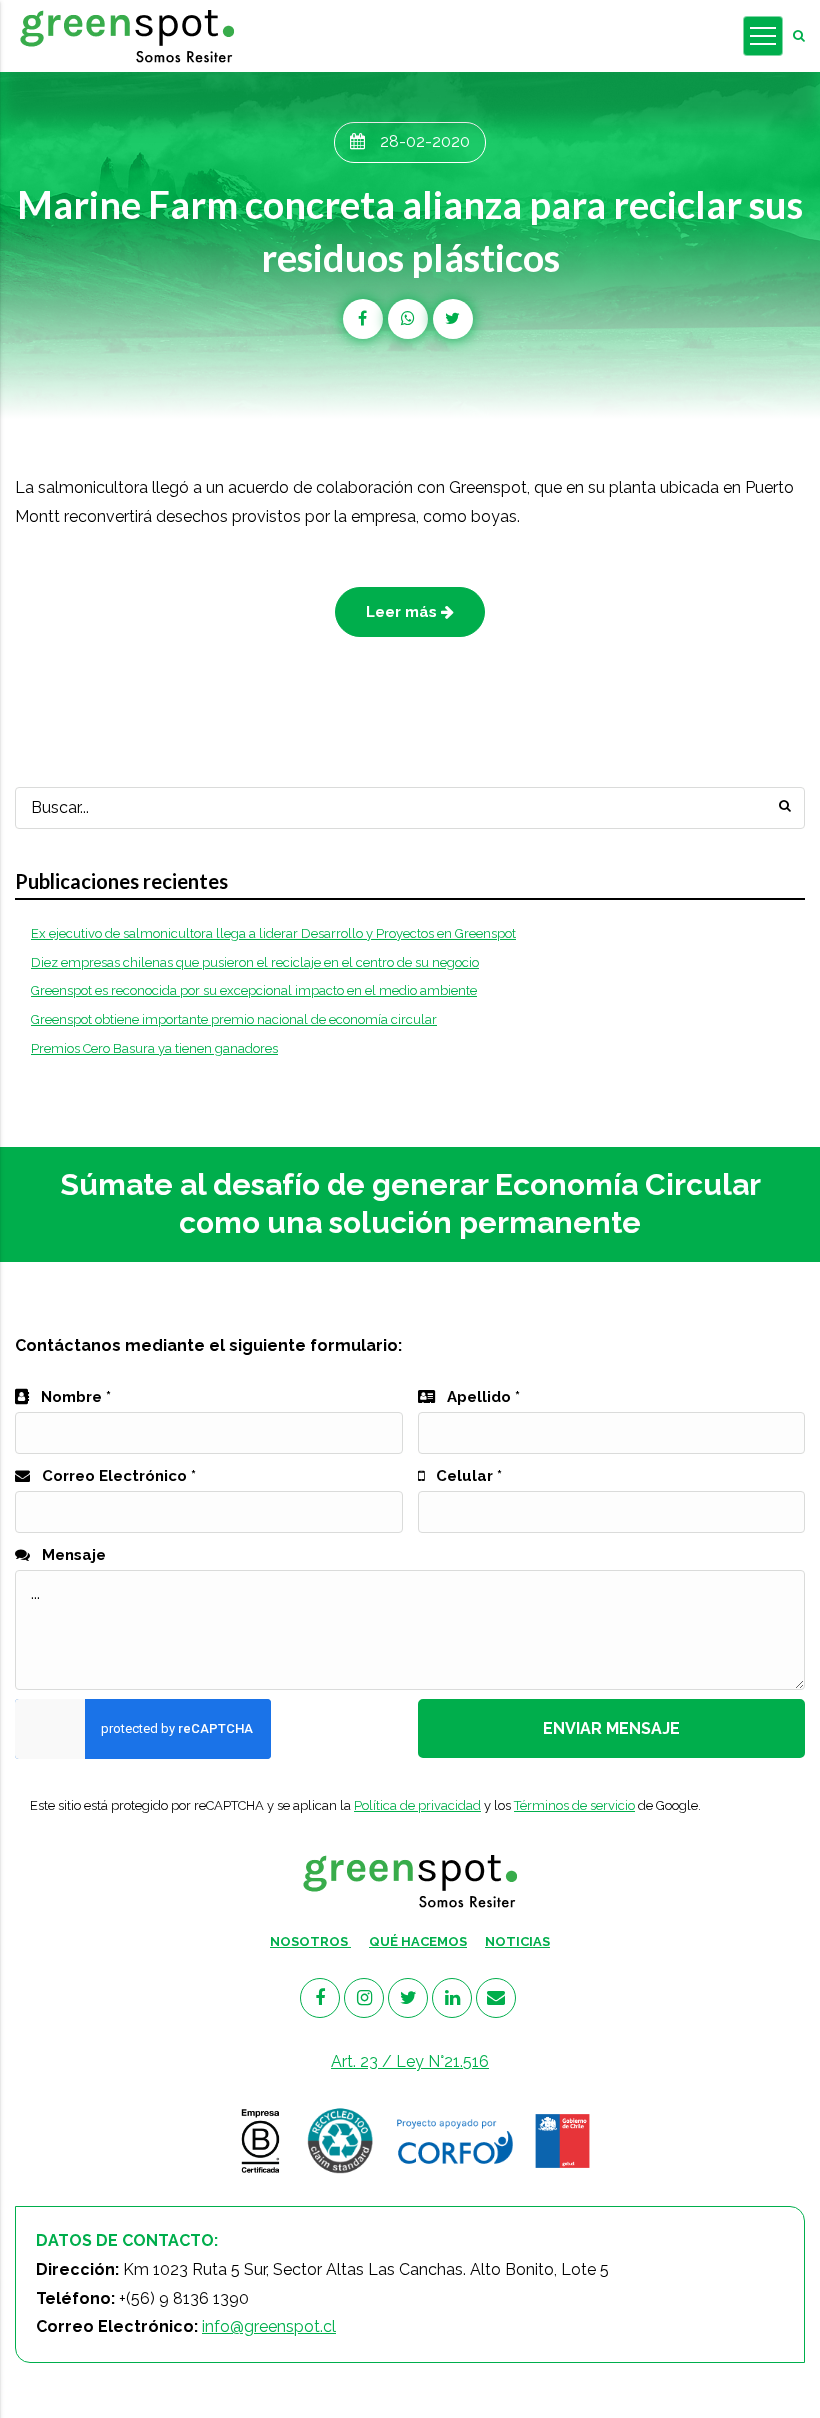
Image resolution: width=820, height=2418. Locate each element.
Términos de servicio (574, 1805)
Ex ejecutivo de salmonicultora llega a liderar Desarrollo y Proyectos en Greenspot (273, 933)
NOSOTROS (310, 1941)
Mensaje (72, 1555)
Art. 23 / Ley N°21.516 (410, 2061)
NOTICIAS (517, 1941)
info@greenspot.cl (269, 2326)
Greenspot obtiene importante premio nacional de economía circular (234, 1019)
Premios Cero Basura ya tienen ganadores (154, 1048)
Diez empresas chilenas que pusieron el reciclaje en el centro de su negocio (255, 962)
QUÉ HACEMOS (418, 1941)
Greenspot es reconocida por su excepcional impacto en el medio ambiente (254, 990)
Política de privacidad (417, 1805)
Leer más (403, 612)
